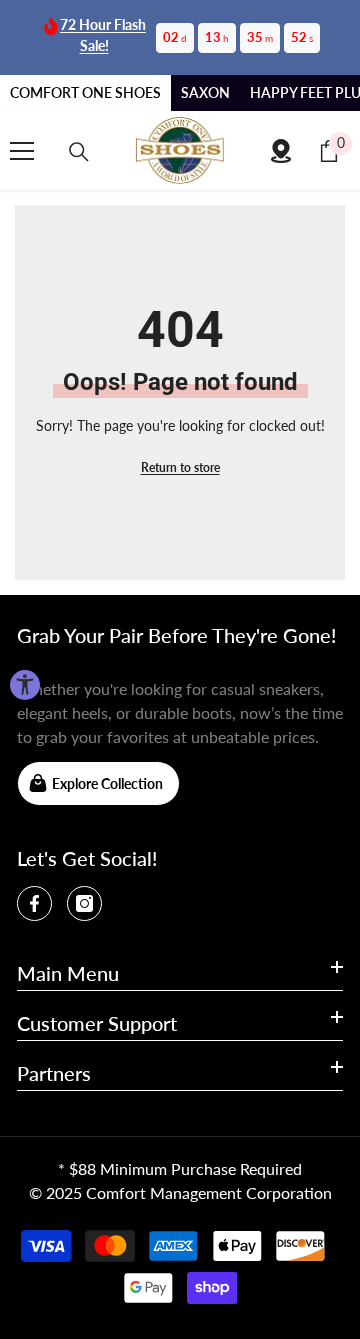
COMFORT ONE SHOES (85, 92)
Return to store (180, 467)
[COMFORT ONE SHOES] (180, 150)
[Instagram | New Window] (84, 903)
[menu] (22, 151)
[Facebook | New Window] (34, 903)
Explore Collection (107, 783)
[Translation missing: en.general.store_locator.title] (281, 151)
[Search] (79, 152)
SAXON (205, 92)
